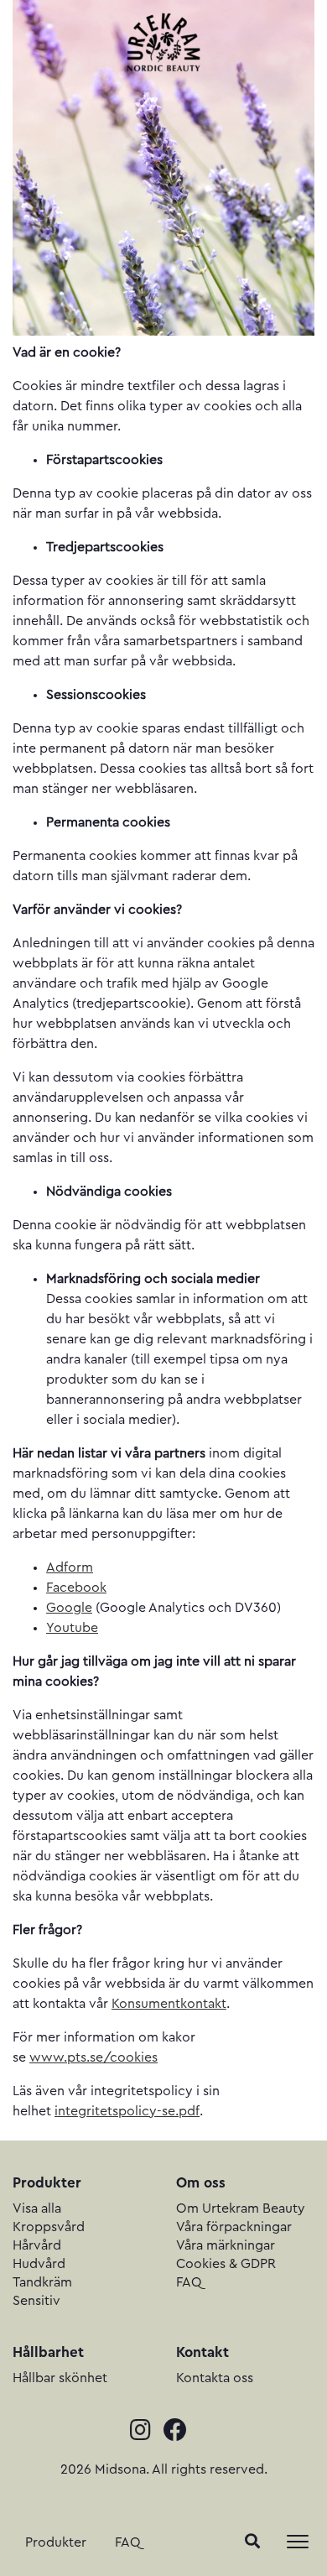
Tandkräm (42, 2282)
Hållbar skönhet (60, 2378)
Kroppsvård (49, 2227)
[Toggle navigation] (298, 2542)
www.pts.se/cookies (93, 2057)
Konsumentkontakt (169, 2004)
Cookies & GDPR (226, 2264)
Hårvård (37, 2245)
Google (69, 1608)
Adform (70, 1567)
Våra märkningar (226, 2245)
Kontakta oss (215, 2378)
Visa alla (37, 2208)
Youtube (72, 1628)
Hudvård (39, 2264)
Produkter (56, 2542)
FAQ (128, 2542)
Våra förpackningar (234, 2227)
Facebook (76, 1588)
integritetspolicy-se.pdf (127, 2111)
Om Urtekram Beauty (241, 2208)
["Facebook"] (180, 2432)
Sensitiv (36, 2301)
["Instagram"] (147, 2432)
